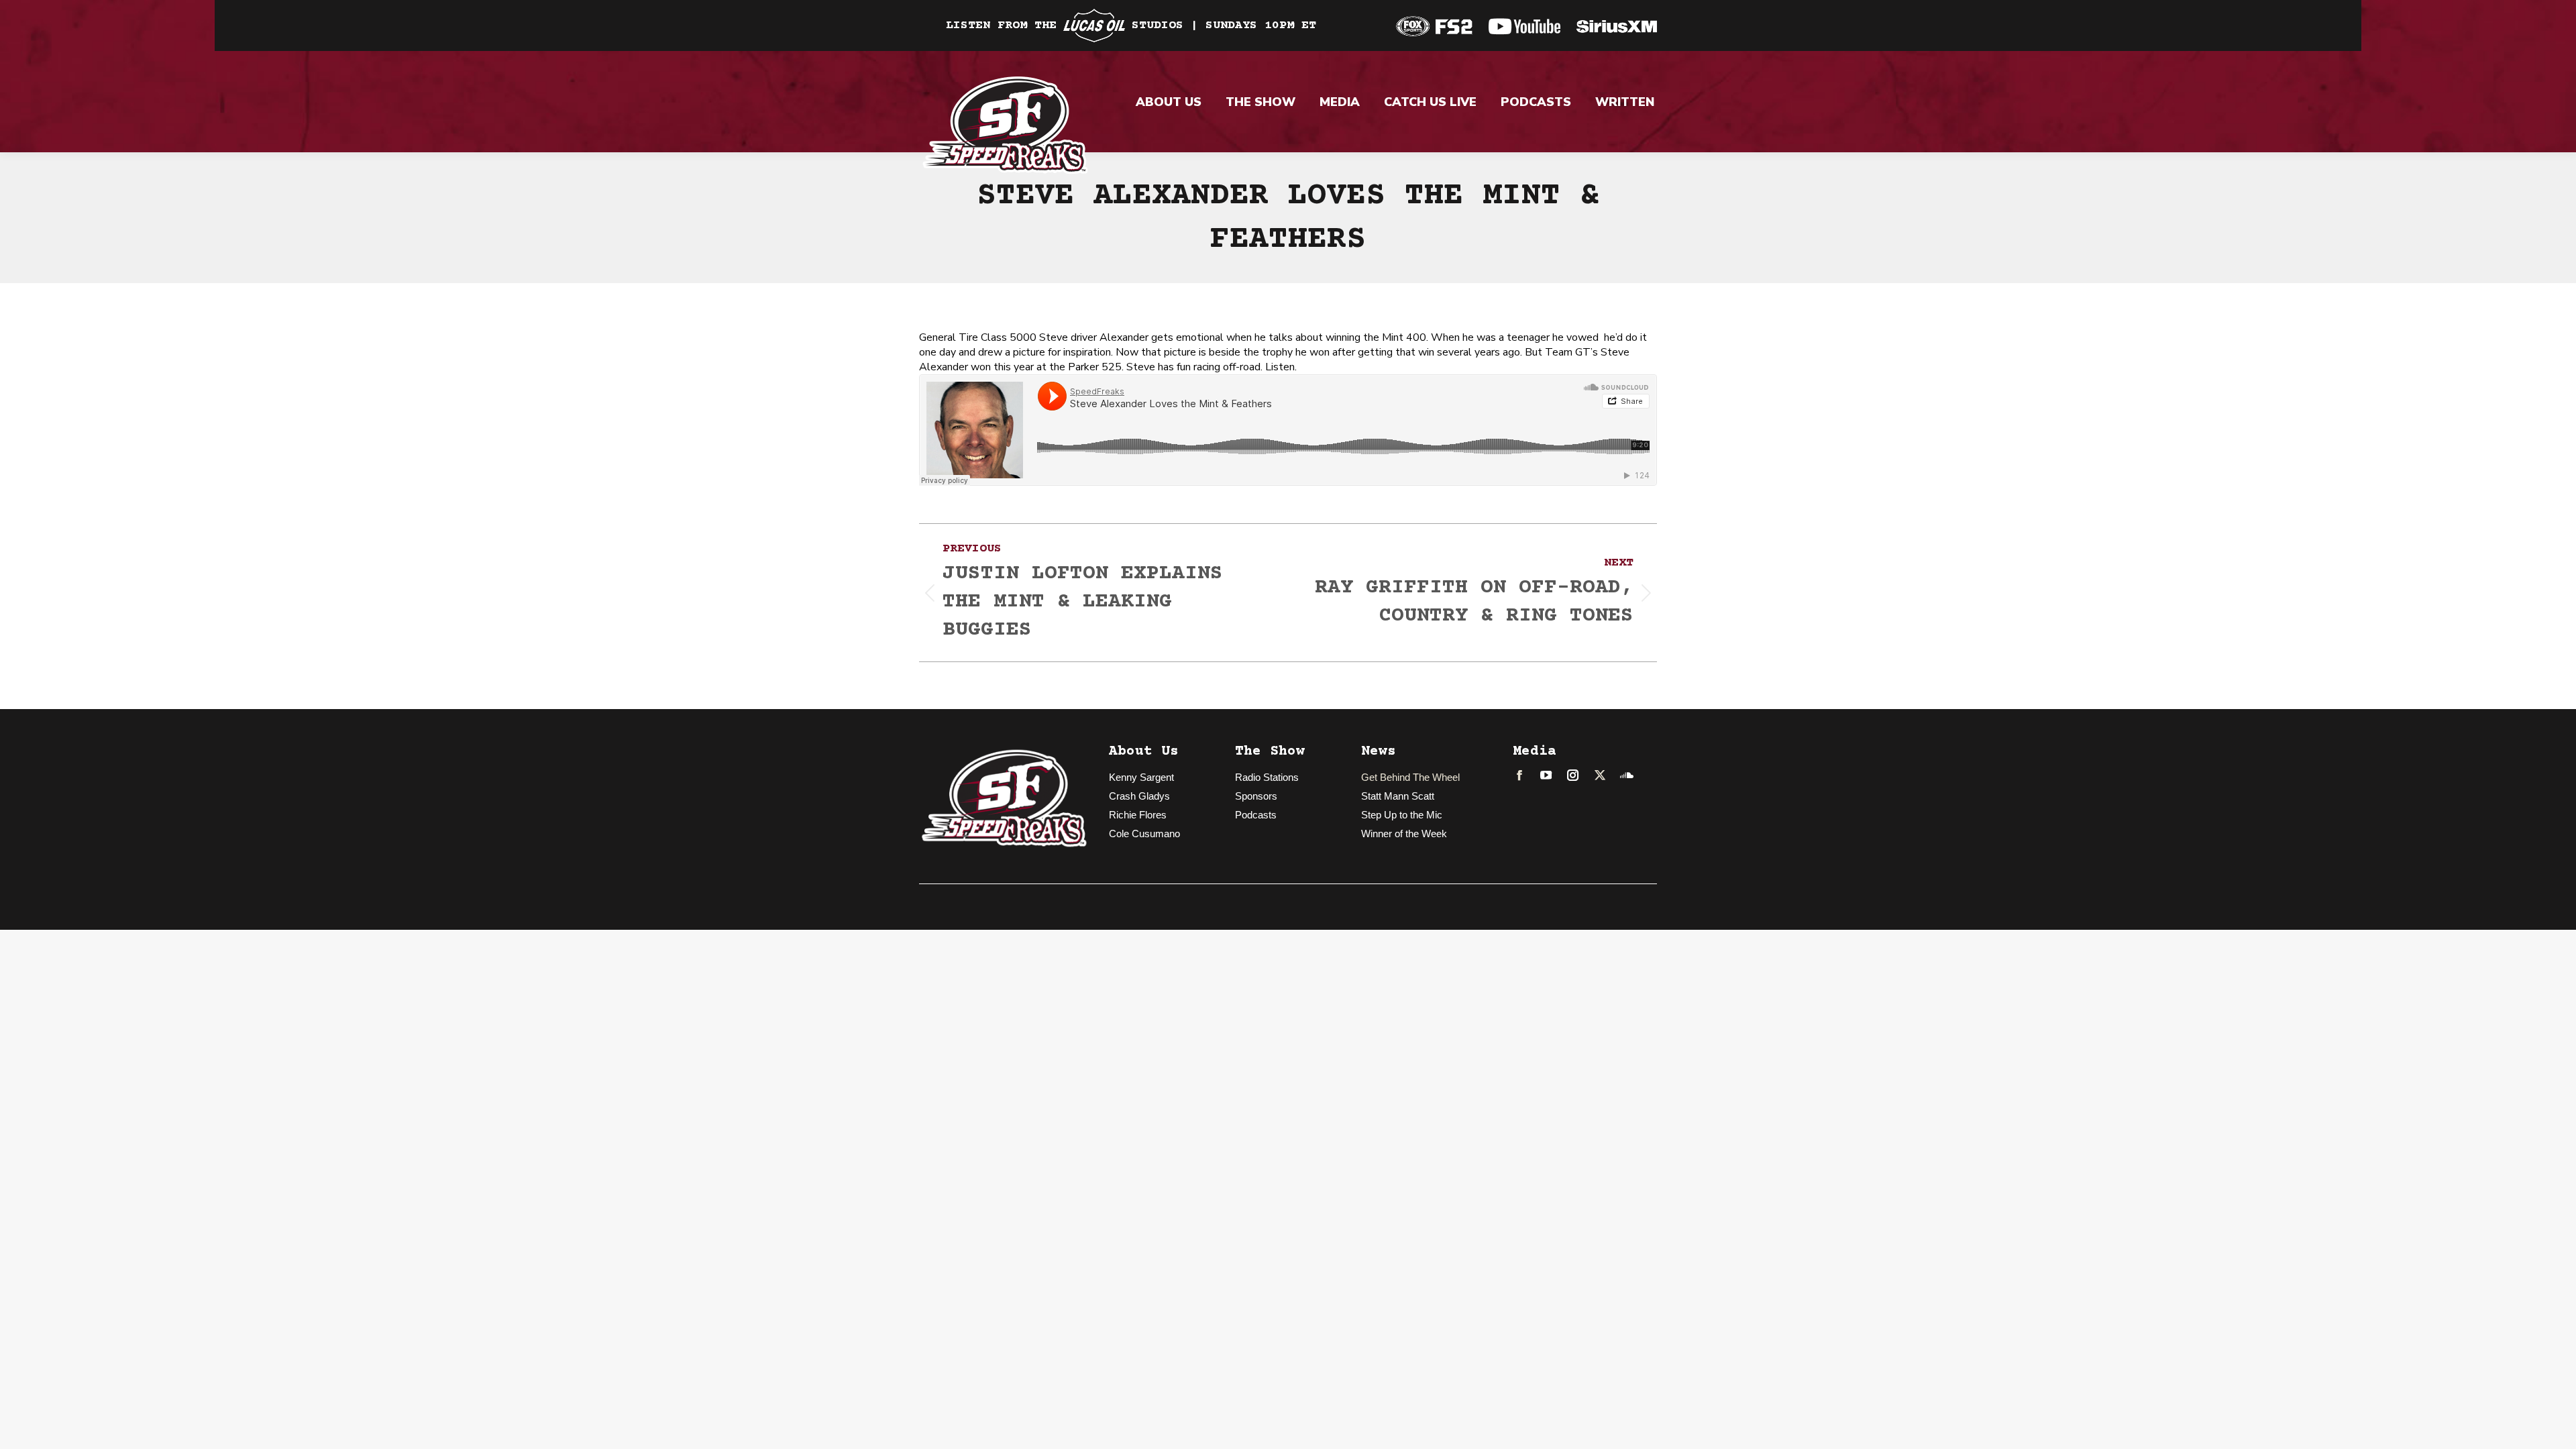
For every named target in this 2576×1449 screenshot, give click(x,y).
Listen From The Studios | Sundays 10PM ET (1131, 25)
